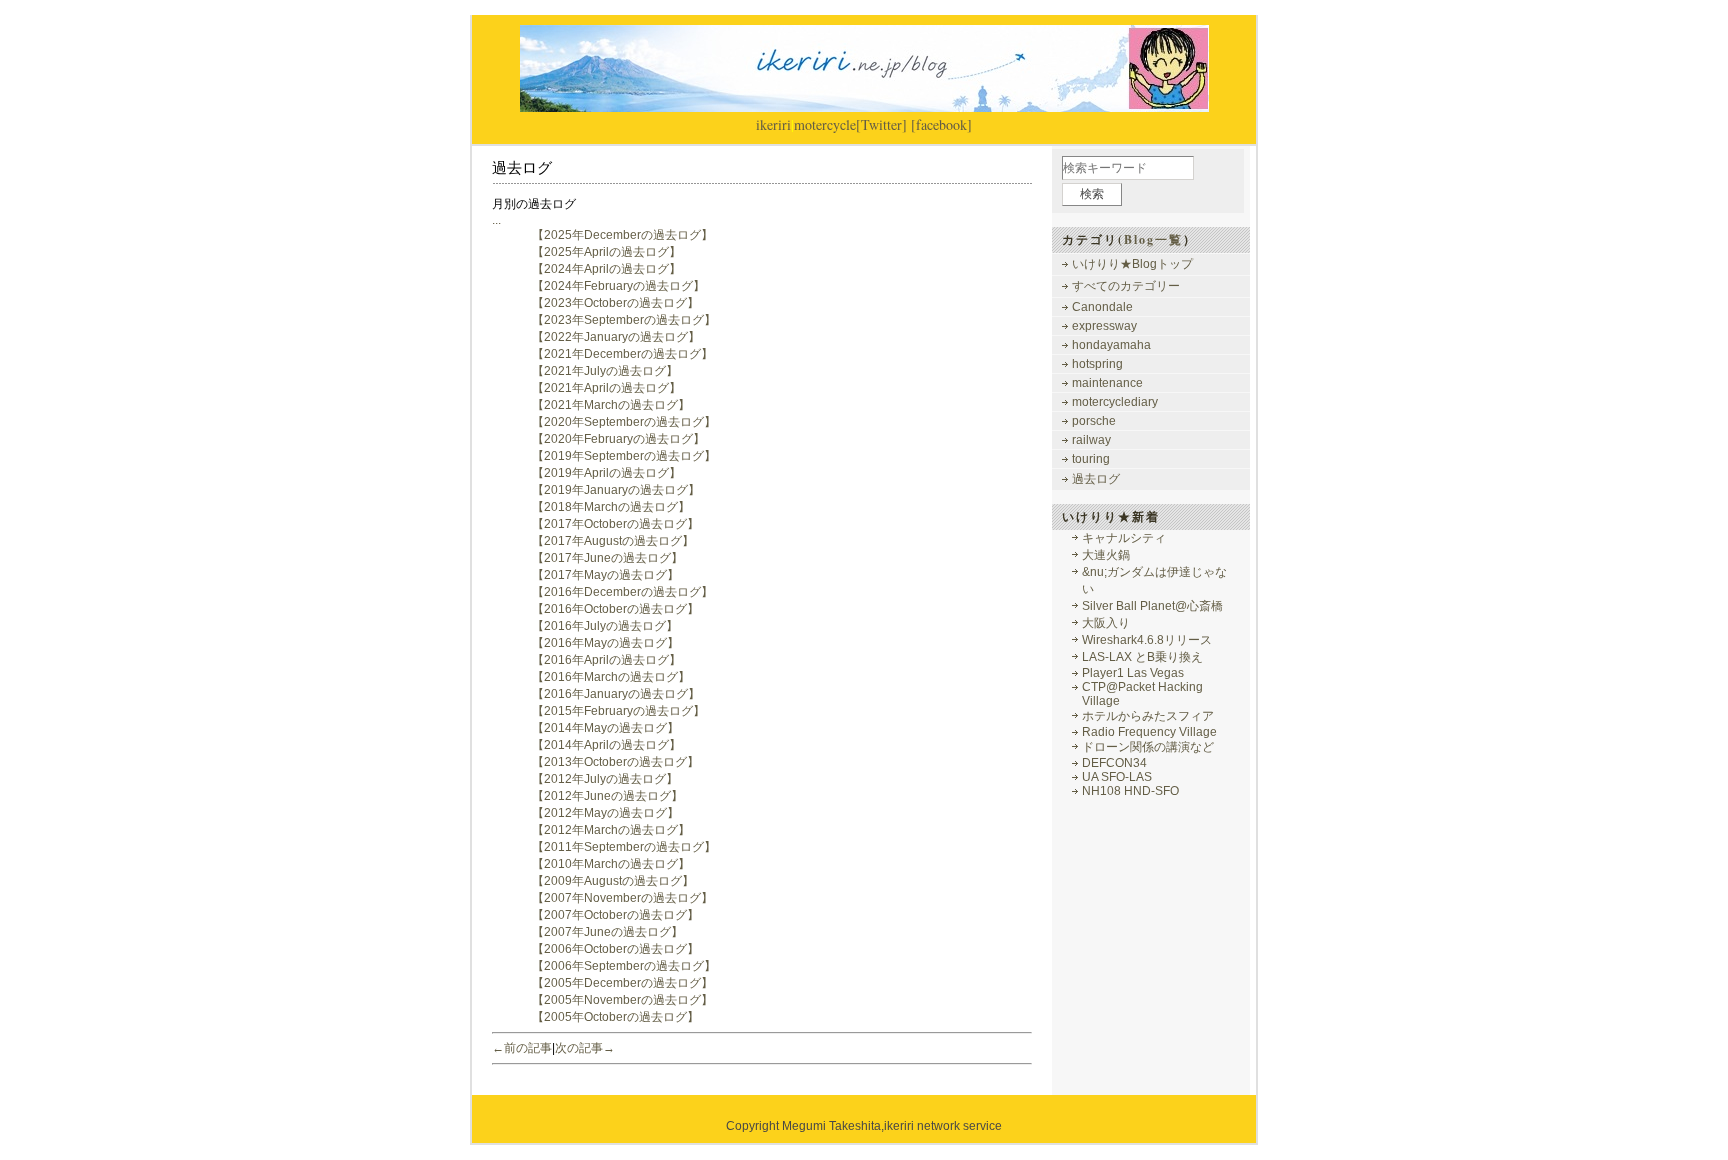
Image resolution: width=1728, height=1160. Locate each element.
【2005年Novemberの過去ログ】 (622, 1000)
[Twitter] (881, 124)
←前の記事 (522, 1048)
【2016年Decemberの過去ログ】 (622, 592)
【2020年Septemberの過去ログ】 (624, 422)
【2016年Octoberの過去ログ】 (615, 609)
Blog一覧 (1153, 239)
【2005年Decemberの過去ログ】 (622, 983)
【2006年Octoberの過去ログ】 (615, 949)
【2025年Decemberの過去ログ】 (622, 235)
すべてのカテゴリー (1126, 286)
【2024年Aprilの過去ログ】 (606, 269)
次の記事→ (585, 1048)
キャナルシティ (1124, 538)
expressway (1104, 326)
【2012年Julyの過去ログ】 (605, 779)
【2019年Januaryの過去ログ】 (616, 490)
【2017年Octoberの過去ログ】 (615, 524)
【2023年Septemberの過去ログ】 (624, 320)
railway (1091, 440)
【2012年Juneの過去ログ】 (607, 796)
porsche (1094, 421)
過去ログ (1096, 479)
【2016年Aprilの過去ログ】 (606, 660)
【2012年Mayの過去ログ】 (605, 813)
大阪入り (1106, 623)
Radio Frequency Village (1149, 732)
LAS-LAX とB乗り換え (1142, 657)
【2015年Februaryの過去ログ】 (618, 711)
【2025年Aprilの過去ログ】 (606, 252)
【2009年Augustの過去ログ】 (613, 881)
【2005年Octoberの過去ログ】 (615, 1017)
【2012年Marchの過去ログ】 (611, 830)
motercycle (825, 124)
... (496, 220)
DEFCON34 (1114, 763)
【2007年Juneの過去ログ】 (607, 932)
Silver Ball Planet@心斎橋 (1152, 606)
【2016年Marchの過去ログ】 (611, 677)
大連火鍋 (1106, 555)
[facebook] (941, 124)
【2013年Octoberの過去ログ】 (615, 762)
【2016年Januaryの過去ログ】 (616, 694)
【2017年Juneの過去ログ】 (607, 558)
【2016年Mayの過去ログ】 (605, 643)
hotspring (1097, 364)
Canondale (1102, 307)
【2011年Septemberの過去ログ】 (624, 847)
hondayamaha (1111, 345)
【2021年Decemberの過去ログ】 (622, 354)
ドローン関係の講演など (1148, 747)
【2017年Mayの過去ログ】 (605, 575)
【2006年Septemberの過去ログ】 (624, 966)
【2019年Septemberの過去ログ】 (624, 456)
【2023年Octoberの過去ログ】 (615, 303)
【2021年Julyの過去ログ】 (605, 371)
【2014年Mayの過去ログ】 (605, 728)
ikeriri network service (943, 1126)
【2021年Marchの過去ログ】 (611, 405)
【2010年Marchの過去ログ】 (611, 864)
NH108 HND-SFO (1130, 791)
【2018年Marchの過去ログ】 (611, 507)
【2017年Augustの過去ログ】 (613, 541)
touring (1091, 459)
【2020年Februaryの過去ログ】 (618, 439)
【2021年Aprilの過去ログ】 (606, 388)
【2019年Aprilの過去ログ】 (606, 473)
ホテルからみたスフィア (1148, 716)
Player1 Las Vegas (1133, 673)
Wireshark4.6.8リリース (1147, 640)
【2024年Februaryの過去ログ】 (618, 286)
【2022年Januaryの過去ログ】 (616, 337)
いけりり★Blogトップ (1132, 264)
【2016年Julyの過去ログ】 (605, 626)
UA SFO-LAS (1117, 777)
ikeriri (773, 124)
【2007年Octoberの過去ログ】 (615, 915)
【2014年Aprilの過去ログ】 (606, 745)
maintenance (1107, 383)
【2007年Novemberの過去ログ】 (622, 898)
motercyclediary (1115, 402)
